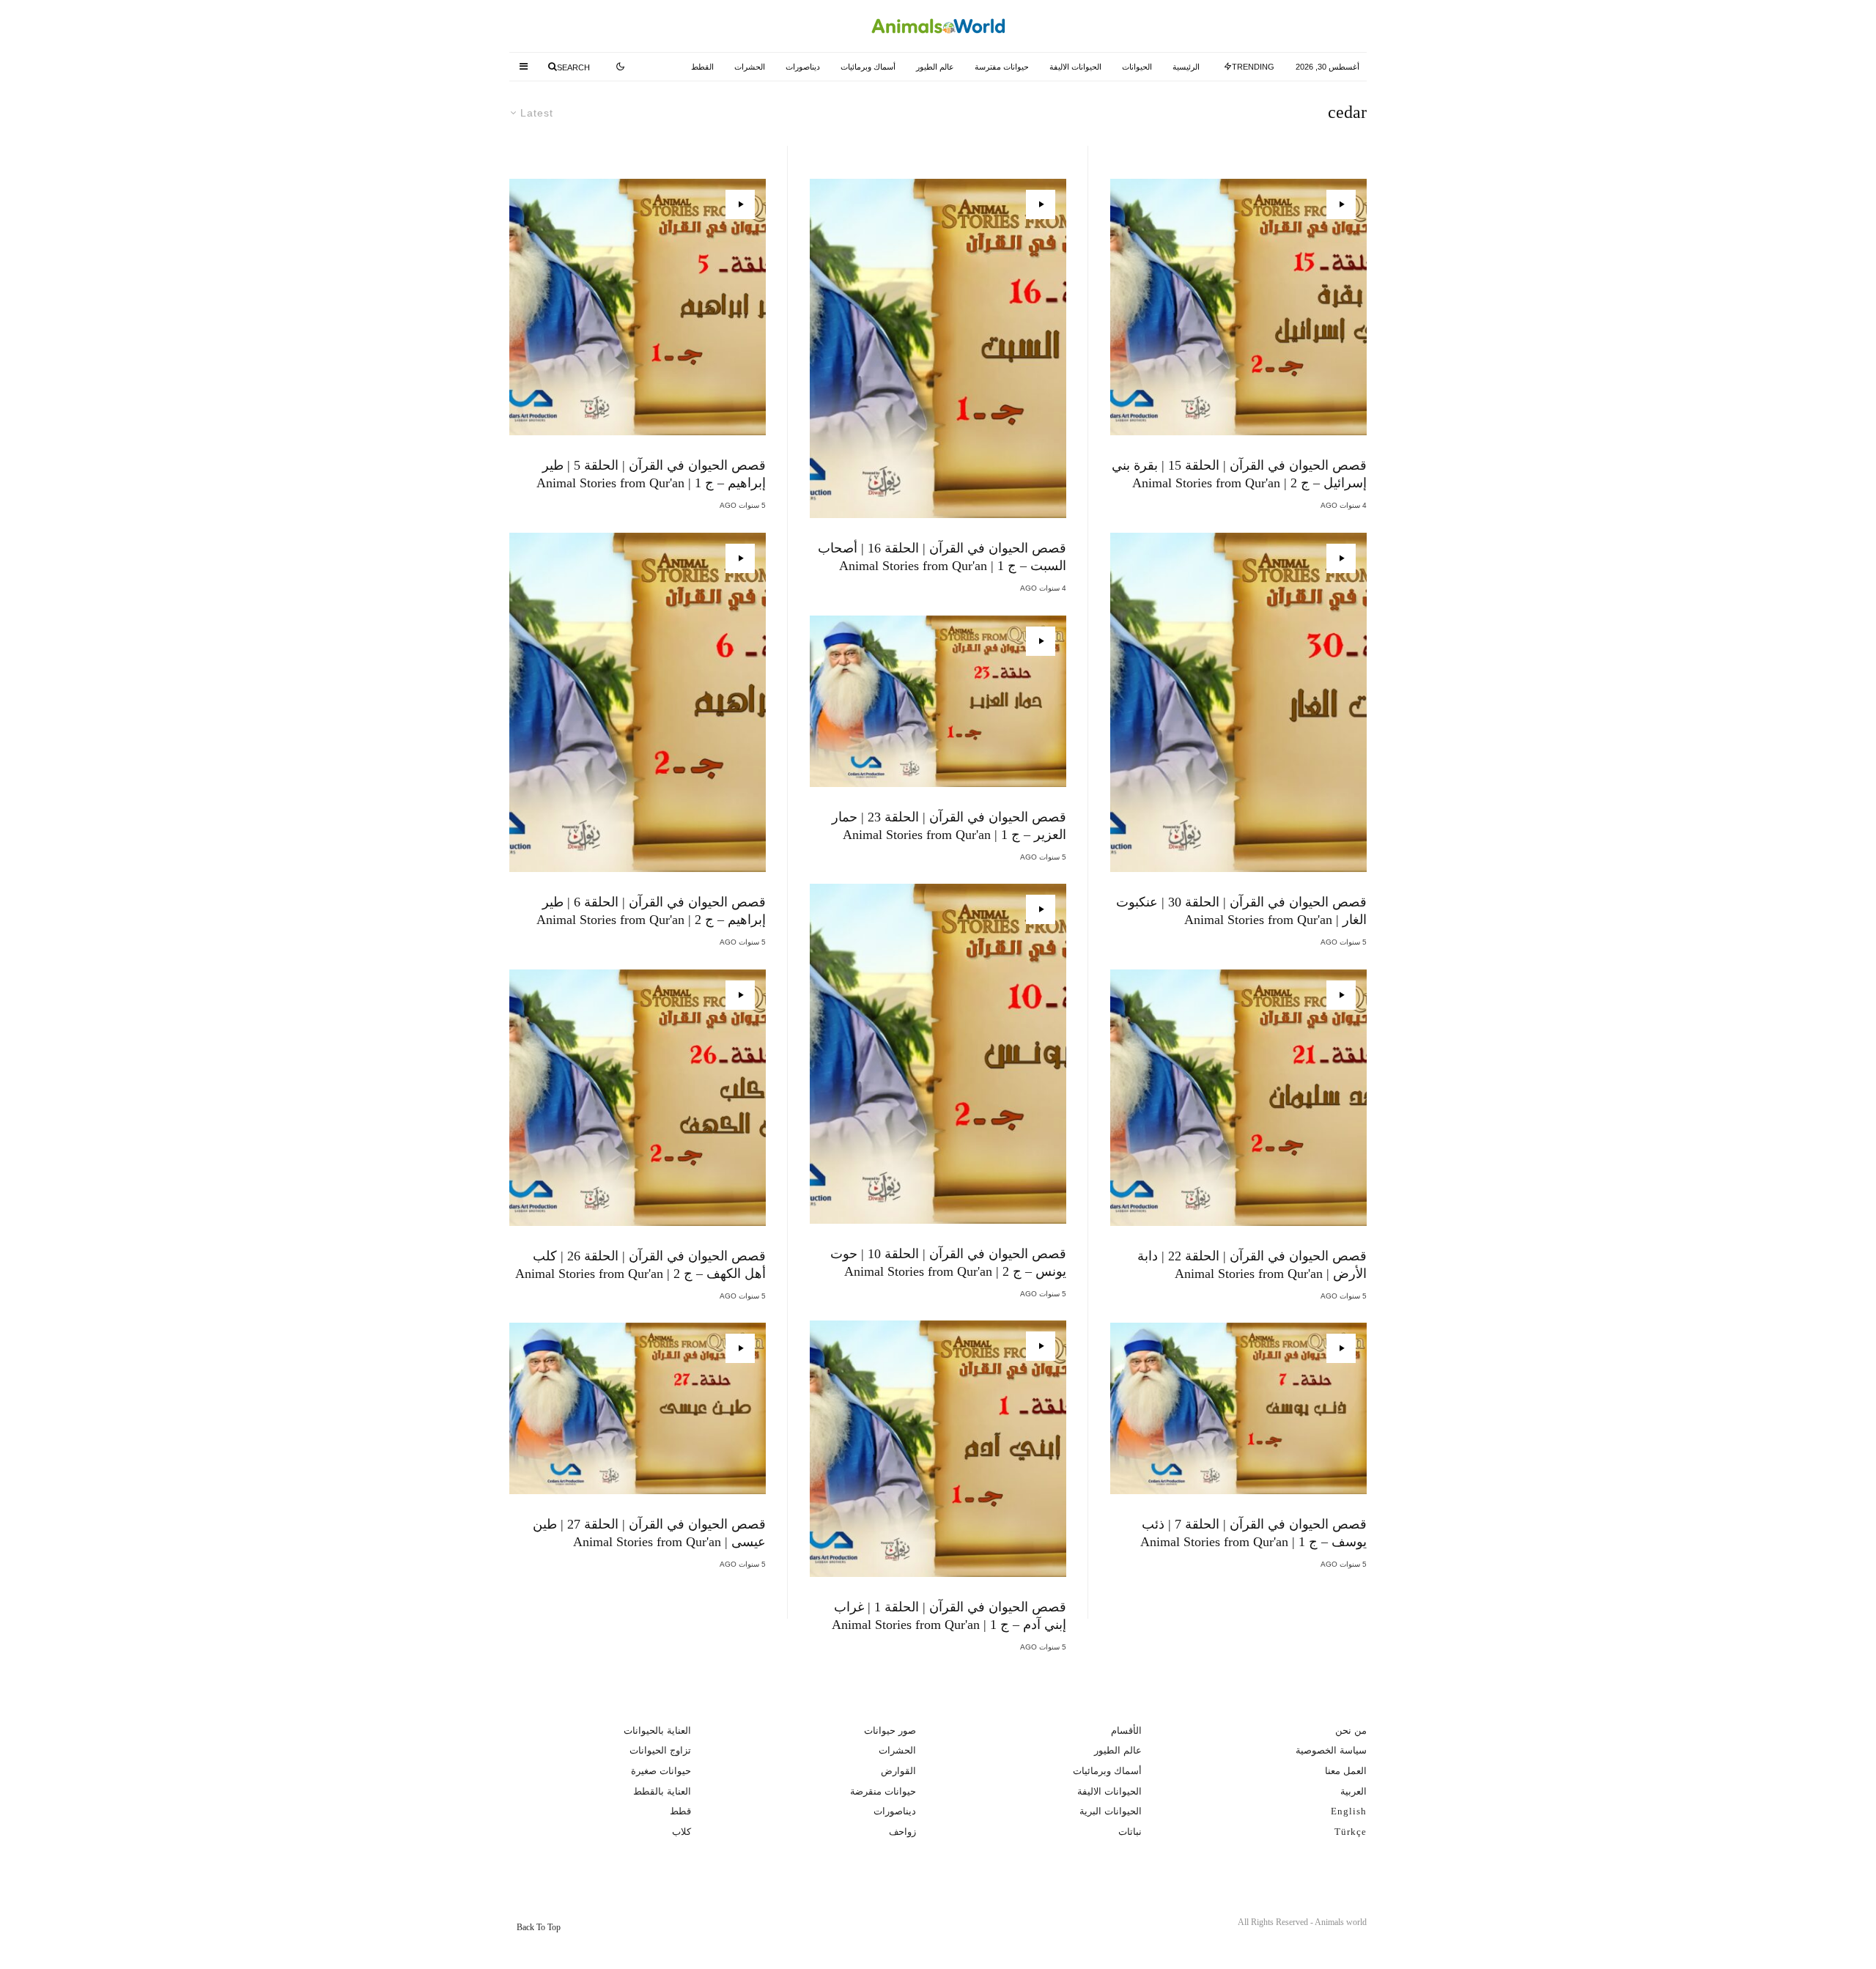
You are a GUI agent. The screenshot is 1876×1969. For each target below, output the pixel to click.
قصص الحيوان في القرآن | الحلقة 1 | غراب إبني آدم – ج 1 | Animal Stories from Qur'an (949, 1616)
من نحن (1351, 1730)
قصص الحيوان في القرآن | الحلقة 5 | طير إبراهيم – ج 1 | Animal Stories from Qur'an (651, 474)
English (1349, 1811)
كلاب (682, 1832)
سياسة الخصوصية (1331, 1750)
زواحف (902, 1832)
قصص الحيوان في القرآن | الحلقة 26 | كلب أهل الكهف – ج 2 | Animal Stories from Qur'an (640, 1265)
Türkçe (1351, 1832)
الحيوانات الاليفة (1075, 67)
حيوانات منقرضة (883, 1791)
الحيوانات (1137, 67)
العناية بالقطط (662, 1791)
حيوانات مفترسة (1002, 67)
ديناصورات (803, 67)
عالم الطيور (935, 67)
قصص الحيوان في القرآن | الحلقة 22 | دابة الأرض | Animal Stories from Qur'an (1252, 1265)
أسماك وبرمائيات (868, 67)
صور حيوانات (890, 1730)
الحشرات (750, 67)
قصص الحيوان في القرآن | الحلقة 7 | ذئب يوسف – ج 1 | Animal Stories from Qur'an (1253, 1533)
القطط (702, 67)
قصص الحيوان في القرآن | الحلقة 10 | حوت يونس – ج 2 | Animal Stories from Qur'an (948, 1263)
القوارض (898, 1771)
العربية (1354, 1791)
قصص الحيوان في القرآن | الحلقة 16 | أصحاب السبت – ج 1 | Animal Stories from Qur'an (942, 557)
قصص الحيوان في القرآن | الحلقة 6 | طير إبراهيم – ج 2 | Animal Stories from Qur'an (651, 911)
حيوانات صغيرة (661, 1771)
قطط (680, 1811)
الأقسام (1126, 1730)
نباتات (1130, 1832)
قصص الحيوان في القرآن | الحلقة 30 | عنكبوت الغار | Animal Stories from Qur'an (1241, 911)
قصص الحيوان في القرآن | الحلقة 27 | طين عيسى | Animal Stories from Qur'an (649, 1533)
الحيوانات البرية (1111, 1811)
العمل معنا (1346, 1771)
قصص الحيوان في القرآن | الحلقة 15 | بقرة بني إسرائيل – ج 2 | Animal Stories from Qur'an (1239, 474)
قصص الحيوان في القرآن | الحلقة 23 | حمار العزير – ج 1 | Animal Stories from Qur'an (949, 826)
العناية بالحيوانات (657, 1730)
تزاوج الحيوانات (660, 1750)
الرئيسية (1186, 67)
